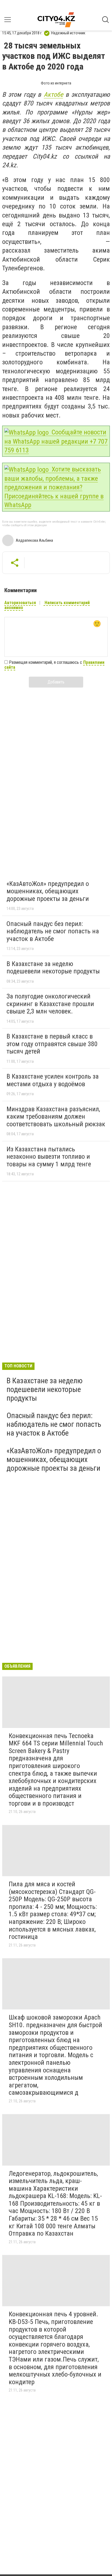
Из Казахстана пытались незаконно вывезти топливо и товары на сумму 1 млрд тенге (49, 1157)
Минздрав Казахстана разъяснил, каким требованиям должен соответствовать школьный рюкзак (56, 1117)
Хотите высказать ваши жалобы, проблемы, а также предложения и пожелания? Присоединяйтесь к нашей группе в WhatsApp (54, 487)
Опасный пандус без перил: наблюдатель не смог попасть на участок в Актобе (53, 931)
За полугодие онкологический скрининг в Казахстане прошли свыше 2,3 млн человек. (50, 1004)
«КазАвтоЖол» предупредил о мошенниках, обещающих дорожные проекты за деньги (48, 891)
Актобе (53, 95)
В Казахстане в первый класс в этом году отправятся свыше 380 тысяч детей (52, 1044)
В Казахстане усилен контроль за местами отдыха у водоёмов (53, 1080)
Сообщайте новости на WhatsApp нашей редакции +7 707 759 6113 (56, 441)
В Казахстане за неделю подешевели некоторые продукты (53, 968)
